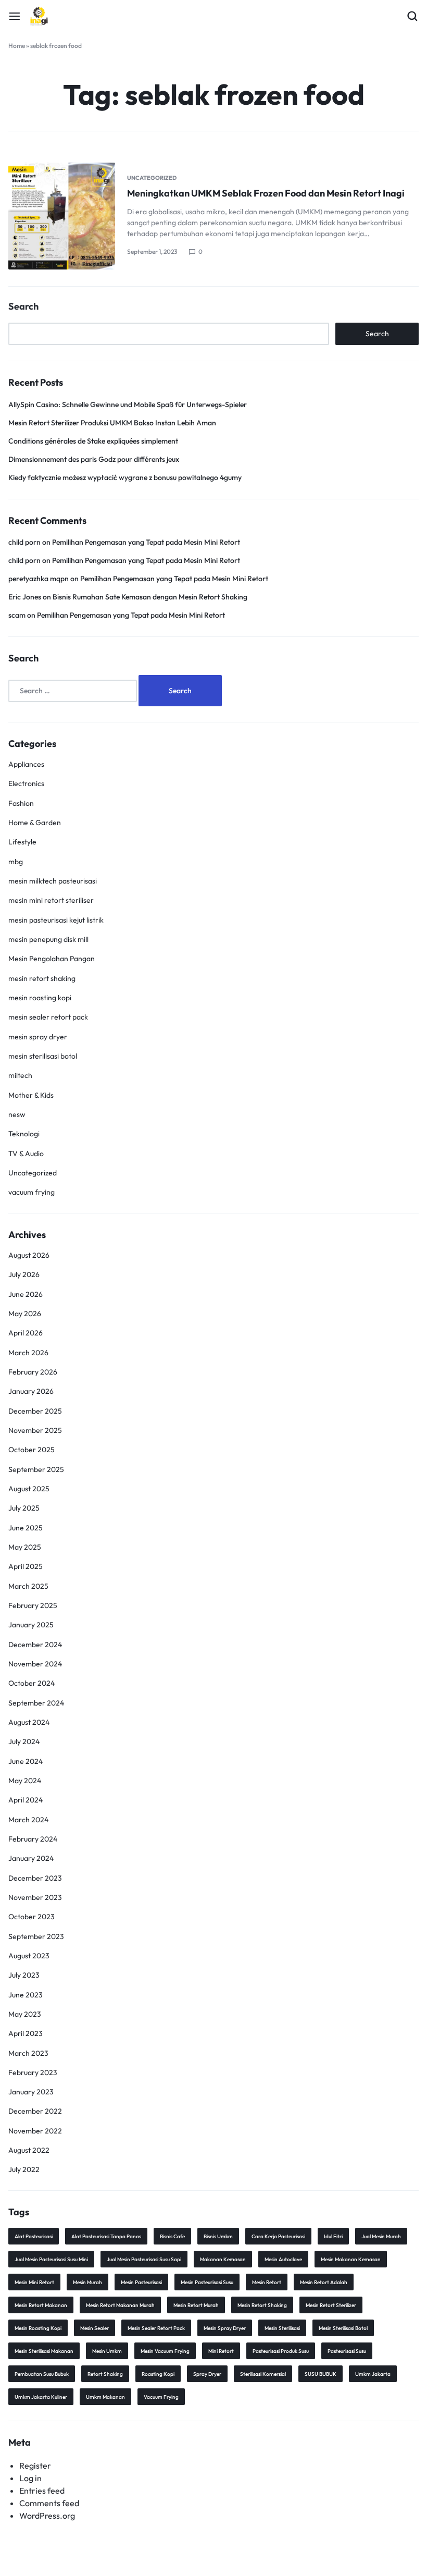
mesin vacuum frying (165, 2351)
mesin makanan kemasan (351, 2259)
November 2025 (35, 1430)
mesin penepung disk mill (48, 939)
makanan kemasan (223, 2259)
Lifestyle (22, 842)
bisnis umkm (218, 2236)
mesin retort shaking (42, 978)
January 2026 (31, 1391)
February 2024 (33, 1839)
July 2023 (24, 1975)
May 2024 (25, 1781)
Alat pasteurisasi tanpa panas (106, 2236)
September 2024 (36, 1703)
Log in (30, 2478)
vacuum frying (32, 1192)
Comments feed (49, 2503)
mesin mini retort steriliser (51, 900)
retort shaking (105, 2374)
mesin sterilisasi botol (43, 1056)
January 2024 (31, 1858)
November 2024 (35, 1664)
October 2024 (32, 1683)
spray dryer (207, 2374)
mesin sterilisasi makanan (44, 2351)
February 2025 (33, 1605)
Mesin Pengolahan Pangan (52, 959)
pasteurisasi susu (347, 2351)
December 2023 (35, 1878)
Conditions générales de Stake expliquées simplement (93, 441)
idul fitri (333, 2236)
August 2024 (29, 1722)
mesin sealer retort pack (48, 1017)
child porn (24, 542)
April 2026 (26, 1333)
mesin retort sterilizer (331, 2305)
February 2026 (33, 1372)
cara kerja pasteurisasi (278, 2236)
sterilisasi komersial (263, 2374)
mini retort (221, 2351)
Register (35, 2465)
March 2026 (28, 1353)
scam (17, 615)
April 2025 (26, 1566)
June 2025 (26, 1528)
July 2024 (24, 1741)
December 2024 (35, 1645)
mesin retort (267, 2282)
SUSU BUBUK (321, 2374)
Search (23, 306)
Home (17, 46)
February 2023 (33, 2072)
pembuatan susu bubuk (42, 2374)
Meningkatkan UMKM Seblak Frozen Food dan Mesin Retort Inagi (266, 193)
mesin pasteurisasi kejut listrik (56, 920)
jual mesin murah (381, 2236)
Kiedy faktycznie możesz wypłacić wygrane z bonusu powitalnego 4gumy (125, 477)
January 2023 (31, 2092)
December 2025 (35, 1411)
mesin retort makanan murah (120, 2305)
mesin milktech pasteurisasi (53, 881)
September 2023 (36, 1936)
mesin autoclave (283, 2259)
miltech (20, 1075)
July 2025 (24, 1508)
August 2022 (29, 2150)
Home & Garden (35, 823)
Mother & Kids (31, 1095)
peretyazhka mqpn (39, 579)
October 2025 (32, 1450)
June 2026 (26, 1294)
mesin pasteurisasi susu (207, 2282)
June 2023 (26, 1995)
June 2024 (26, 1761)
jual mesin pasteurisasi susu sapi (144, 2259)
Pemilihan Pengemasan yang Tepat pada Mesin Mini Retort (146, 542)
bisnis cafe (172, 2236)
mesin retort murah (196, 2305)
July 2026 (24, 1274)
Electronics (26, 783)
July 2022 (24, 2169)
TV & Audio (26, 1154)
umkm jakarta (373, 2374)
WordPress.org (47, 2516)
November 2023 (35, 1897)
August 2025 (29, 1489)
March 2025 (28, 1586)
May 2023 (25, 2014)
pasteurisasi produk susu (281, 2351)
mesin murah (87, 2282)
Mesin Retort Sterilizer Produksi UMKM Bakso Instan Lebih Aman (112, 423)
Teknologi (24, 1134)
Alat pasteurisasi (34, 2236)
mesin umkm (107, 2351)
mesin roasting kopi (40, 998)
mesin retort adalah (324, 2282)
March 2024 (28, 1820)
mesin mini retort (34, 2282)
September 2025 (36, 1469)
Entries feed (42, 2491)
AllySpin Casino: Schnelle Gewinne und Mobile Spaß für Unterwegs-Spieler (128, 404)
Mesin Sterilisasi (282, 2328)
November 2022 (35, 2131)
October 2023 (32, 1917)
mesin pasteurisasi (141, 2282)
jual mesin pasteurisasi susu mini (51, 2259)
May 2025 (25, 1547)
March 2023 (28, 2053)
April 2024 (26, 1800)
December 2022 (35, 2111)
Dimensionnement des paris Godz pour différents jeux (94, 459)
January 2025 (31, 1625)
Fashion (21, 803)
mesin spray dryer (38, 1037)
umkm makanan (105, 2397)
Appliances (26, 764)
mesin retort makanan (41, 2305)
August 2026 (29, 1255)
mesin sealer (95, 2328)
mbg (16, 862)
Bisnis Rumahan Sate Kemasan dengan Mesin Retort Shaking (150, 597)
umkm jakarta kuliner (41, 2397)
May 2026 (25, 1314)
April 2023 (26, 2033)
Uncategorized (152, 178)
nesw (17, 1114)
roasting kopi (158, 2374)
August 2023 (29, 1956)
